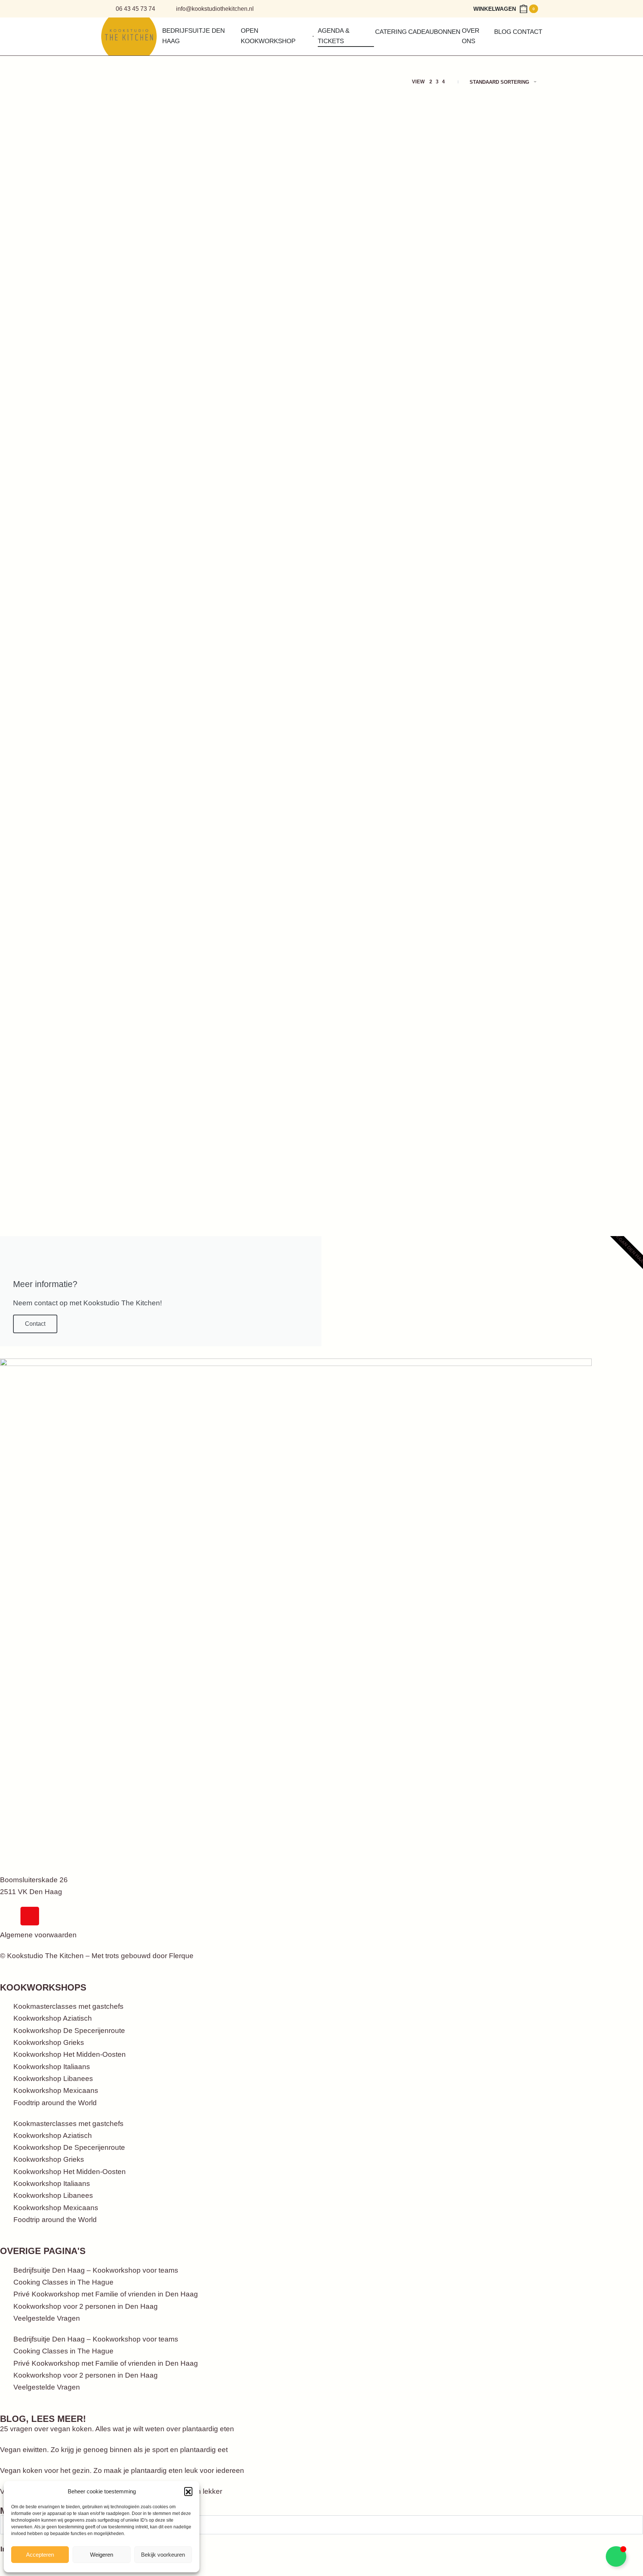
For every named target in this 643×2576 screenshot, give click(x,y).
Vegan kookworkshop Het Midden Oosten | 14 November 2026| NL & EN (486, 805)
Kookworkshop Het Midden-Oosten (70, 2054)
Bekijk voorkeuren (163, 2555)
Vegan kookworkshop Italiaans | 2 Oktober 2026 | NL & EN (263, 547)
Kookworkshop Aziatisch (53, 2018)
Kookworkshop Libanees (53, 2079)
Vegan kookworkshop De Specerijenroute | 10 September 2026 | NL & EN (153, 289)
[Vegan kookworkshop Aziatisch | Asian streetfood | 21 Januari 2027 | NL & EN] (487, 968)
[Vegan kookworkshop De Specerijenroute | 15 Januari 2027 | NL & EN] (377, 968)
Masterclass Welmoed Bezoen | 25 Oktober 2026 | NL (265, 797)
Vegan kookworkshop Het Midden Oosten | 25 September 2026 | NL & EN (155, 547)
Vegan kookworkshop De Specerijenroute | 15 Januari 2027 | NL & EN (376, 1064)
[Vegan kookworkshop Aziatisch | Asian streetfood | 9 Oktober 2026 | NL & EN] (487, 452)
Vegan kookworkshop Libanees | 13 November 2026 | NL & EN (376, 805)
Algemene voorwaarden (38, 1935)
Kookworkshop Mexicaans (56, 2090)
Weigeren (102, 2555)
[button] (188, 2491)
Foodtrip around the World (55, 2103)
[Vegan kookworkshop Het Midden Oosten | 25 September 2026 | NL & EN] (156, 452)
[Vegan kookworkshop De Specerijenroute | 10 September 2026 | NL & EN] (156, 193)
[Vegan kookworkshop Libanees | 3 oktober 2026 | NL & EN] (377, 452)
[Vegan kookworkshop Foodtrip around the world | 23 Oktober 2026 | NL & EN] (156, 710)
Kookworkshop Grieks (49, 2042)
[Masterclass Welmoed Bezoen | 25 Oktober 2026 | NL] (266, 710)
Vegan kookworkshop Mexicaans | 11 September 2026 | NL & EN (264, 289)
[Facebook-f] (9, 1916)
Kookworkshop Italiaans (52, 2067)
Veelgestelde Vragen (47, 2318)
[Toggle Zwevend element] (616, 2556)
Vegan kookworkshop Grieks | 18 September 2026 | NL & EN (374, 289)
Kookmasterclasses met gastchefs (68, 2006)
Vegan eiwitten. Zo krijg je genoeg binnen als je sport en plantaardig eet (114, 2450)
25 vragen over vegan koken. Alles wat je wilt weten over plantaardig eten (117, 2429)
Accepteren (40, 2555)
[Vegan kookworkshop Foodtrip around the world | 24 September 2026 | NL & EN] (487, 193)
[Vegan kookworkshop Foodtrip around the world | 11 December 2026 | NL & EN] (266, 968)
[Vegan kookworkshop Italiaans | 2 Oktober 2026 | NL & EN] (266, 452)
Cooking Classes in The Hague (63, 2282)
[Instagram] (30, 1916)
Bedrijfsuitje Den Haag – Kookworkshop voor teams (96, 2270)
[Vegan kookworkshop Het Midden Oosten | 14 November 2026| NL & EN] (487, 710)
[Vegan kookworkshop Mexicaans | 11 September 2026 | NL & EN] (266, 193)
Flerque (181, 1956)
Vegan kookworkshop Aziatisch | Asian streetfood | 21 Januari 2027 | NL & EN (487, 1064)
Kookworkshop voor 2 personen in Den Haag (86, 2306)
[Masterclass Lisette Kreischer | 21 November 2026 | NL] (156, 968)
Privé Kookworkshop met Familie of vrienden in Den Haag (106, 2294)
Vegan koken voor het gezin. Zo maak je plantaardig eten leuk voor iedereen (122, 2470)
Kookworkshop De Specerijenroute (69, 2031)
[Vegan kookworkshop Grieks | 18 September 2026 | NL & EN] (377, 193)
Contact (35, 1324)
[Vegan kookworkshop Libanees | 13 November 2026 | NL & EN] (377, 710)
